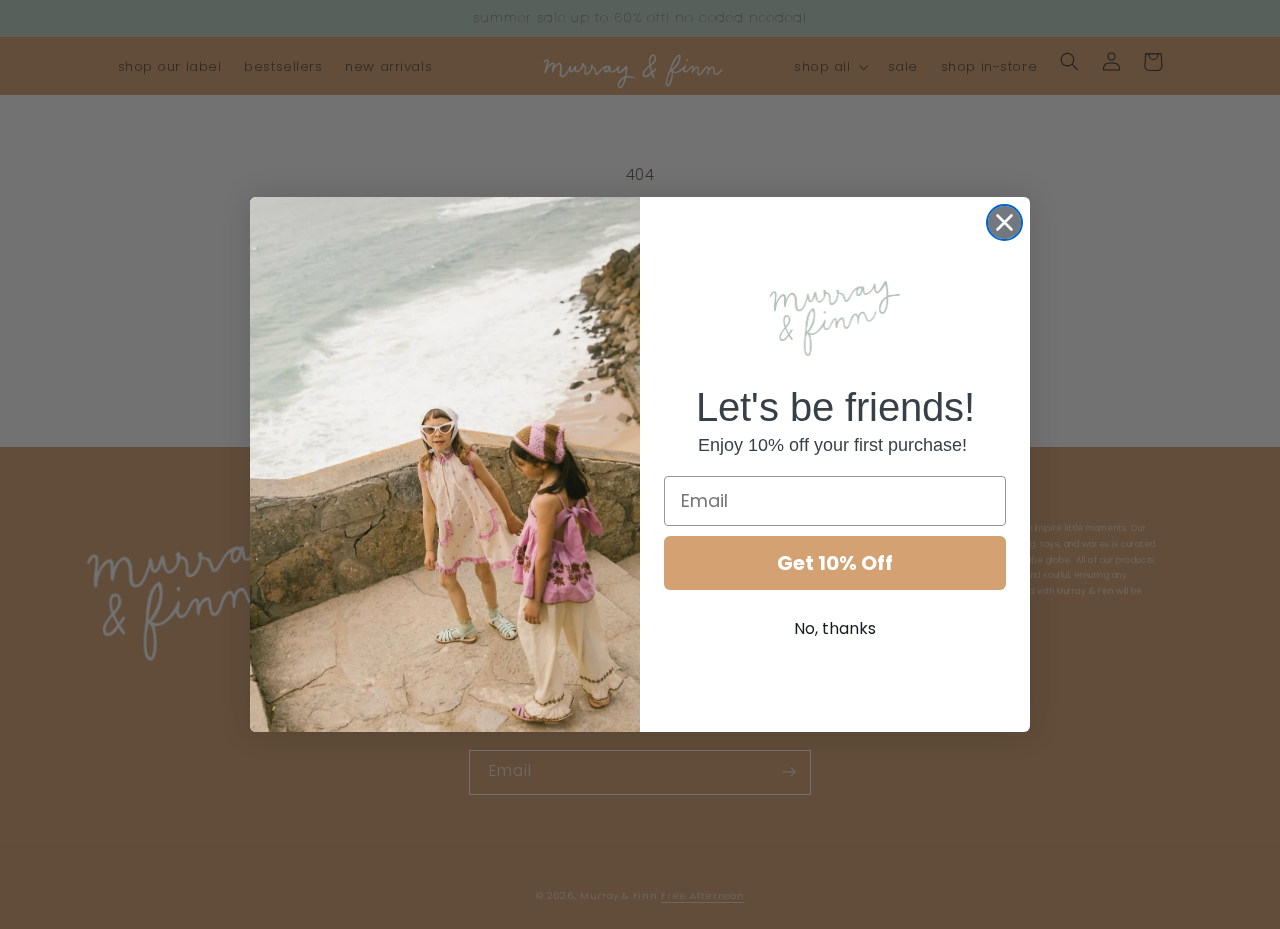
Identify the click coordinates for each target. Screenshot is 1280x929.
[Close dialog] (1004, 222)
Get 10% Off (835, 563)
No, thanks (835, 628)
